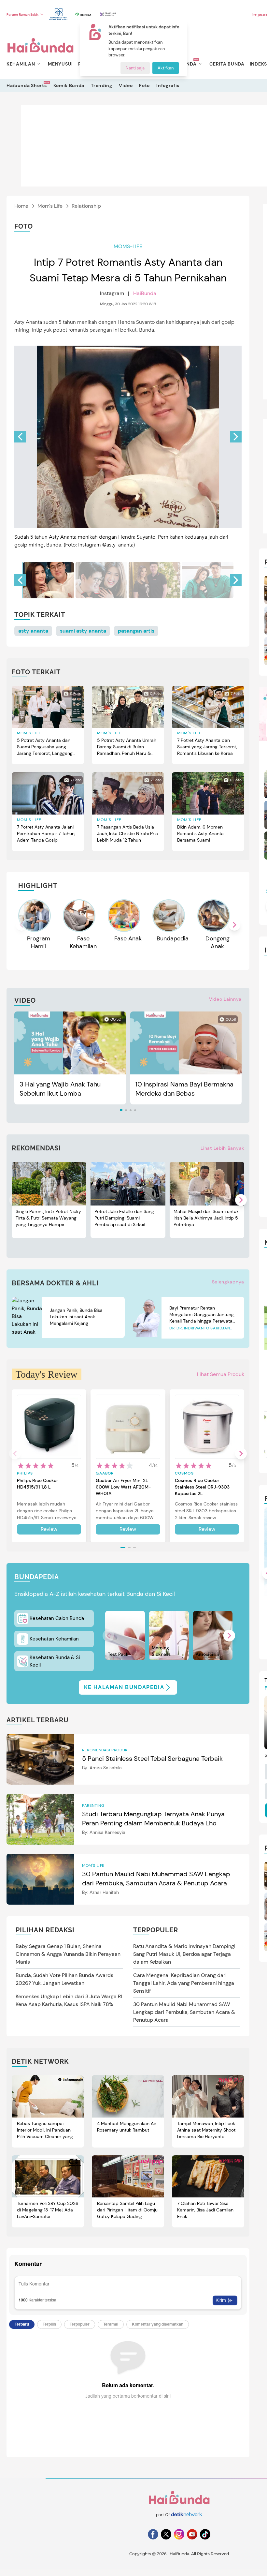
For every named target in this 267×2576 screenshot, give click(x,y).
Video (126, 85)
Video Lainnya (225, 999)
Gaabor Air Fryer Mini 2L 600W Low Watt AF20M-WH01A (123, 1487)
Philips (25, 1473)
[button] (236, 437)
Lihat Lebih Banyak (222, 1148)
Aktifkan (166, 68)
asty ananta (33, 631)
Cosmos (184, 1473)
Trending (102, 85)
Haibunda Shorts (27, 85)
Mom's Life (50, 206)
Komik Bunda (69, 85)
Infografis (168, 85)
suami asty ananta (83, 631)
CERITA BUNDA (227, 64)
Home (21, 206)
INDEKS (258, 64)
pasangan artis (136, 631)
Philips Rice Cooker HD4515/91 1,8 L (37, 1484)
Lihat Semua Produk (221, 1374)
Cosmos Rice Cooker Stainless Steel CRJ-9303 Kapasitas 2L (202, 1487)
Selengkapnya (228, 1282)
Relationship (86, 206)
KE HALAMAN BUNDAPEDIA (124, 1687)
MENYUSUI (60, 64)
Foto (144, 85)
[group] (48, 580)
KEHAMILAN (21, 64)
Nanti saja (135, 68)
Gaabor (105, 1473)
